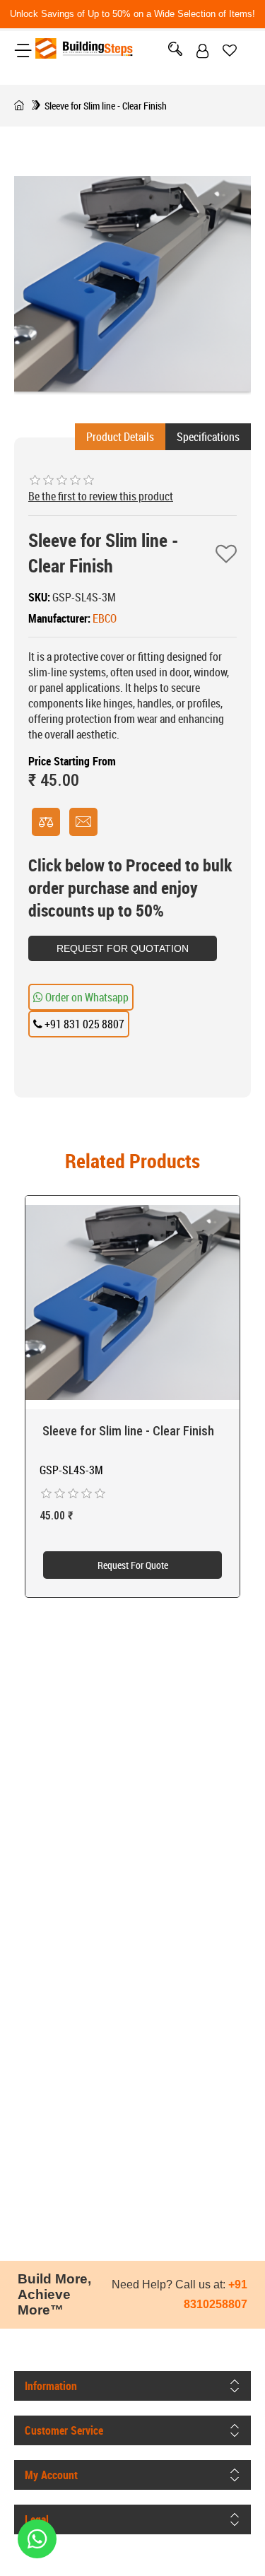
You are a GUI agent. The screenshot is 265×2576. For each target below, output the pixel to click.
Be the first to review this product (101, 496)
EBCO (105, 618)
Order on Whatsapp (86, 997)
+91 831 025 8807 (83, 1024)
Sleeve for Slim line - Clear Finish (127, 1431)
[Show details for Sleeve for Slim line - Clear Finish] (132, 1303)
